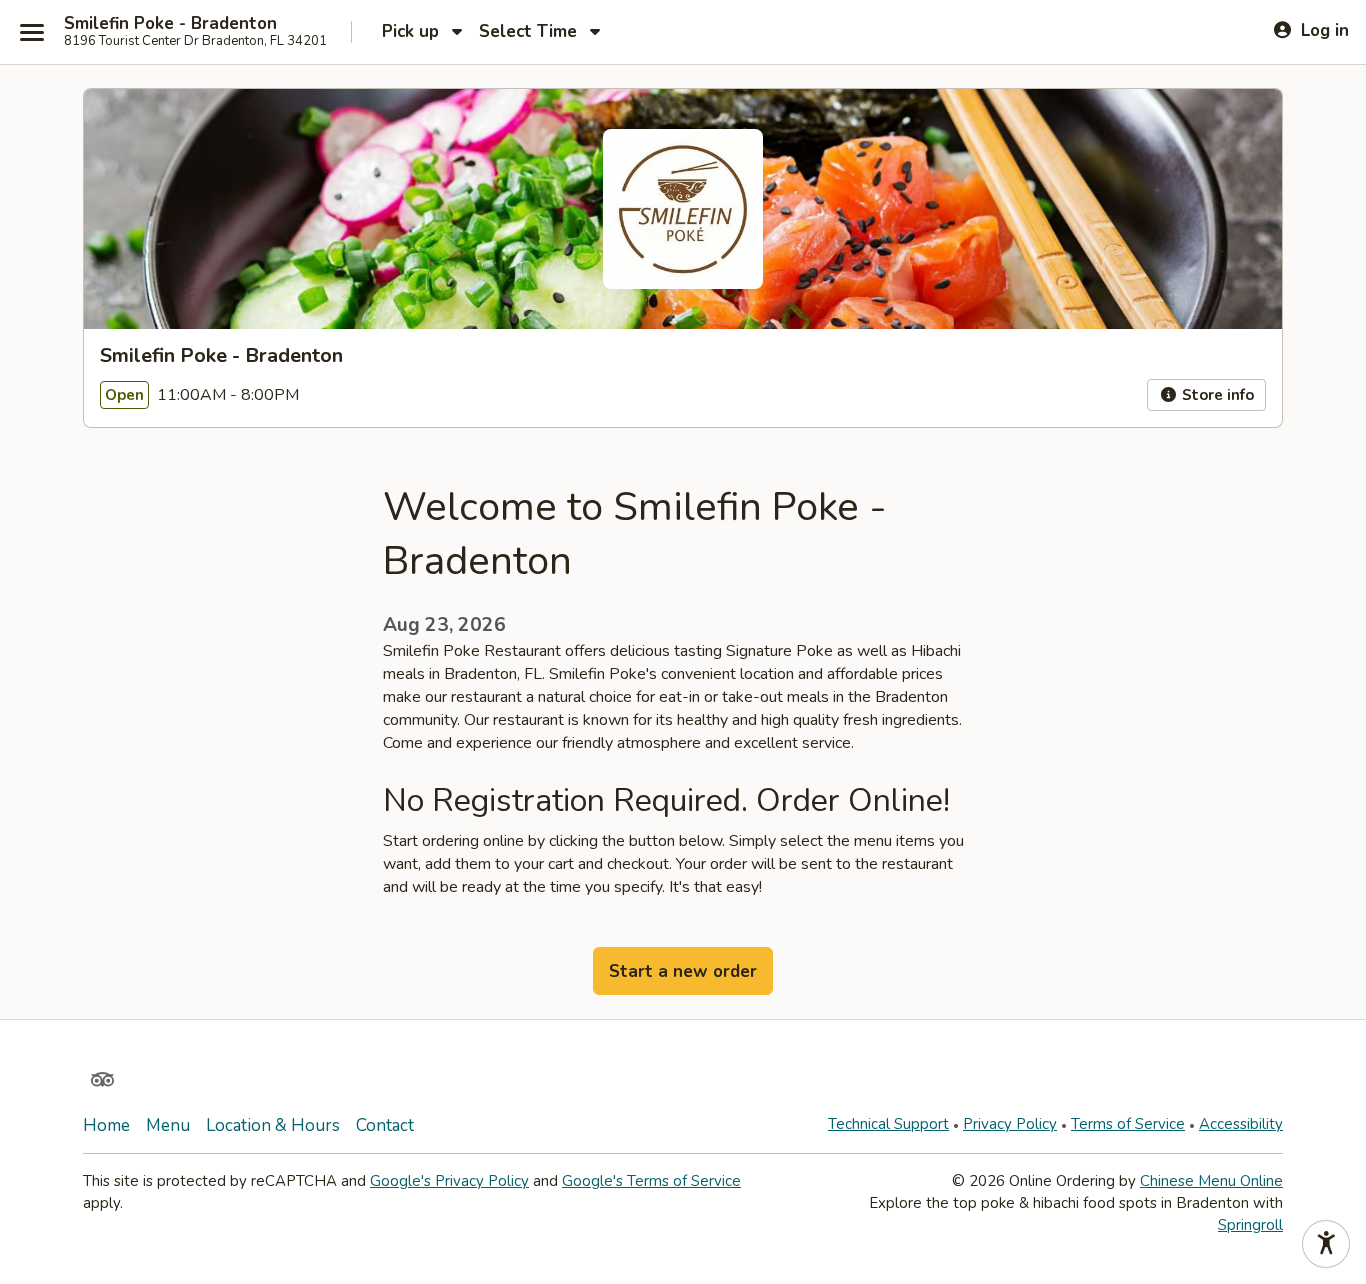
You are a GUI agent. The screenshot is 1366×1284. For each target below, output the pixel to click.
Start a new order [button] (683, 971)
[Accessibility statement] (1326, 1244)
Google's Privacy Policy (449, 1181)
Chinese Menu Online (1211, 1181)
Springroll (1250, 1225)
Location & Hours (273, 1125)
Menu (168, 1125)
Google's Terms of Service (651, 1181)
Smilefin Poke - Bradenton (170, 24)
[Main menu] (32, 32)
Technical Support (888, 1124)
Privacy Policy (1010, 1124)
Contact (385, 1125)
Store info (1216, 395)
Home (106, 1125)
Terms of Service (1128, 1124)
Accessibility (1241, 1124)
